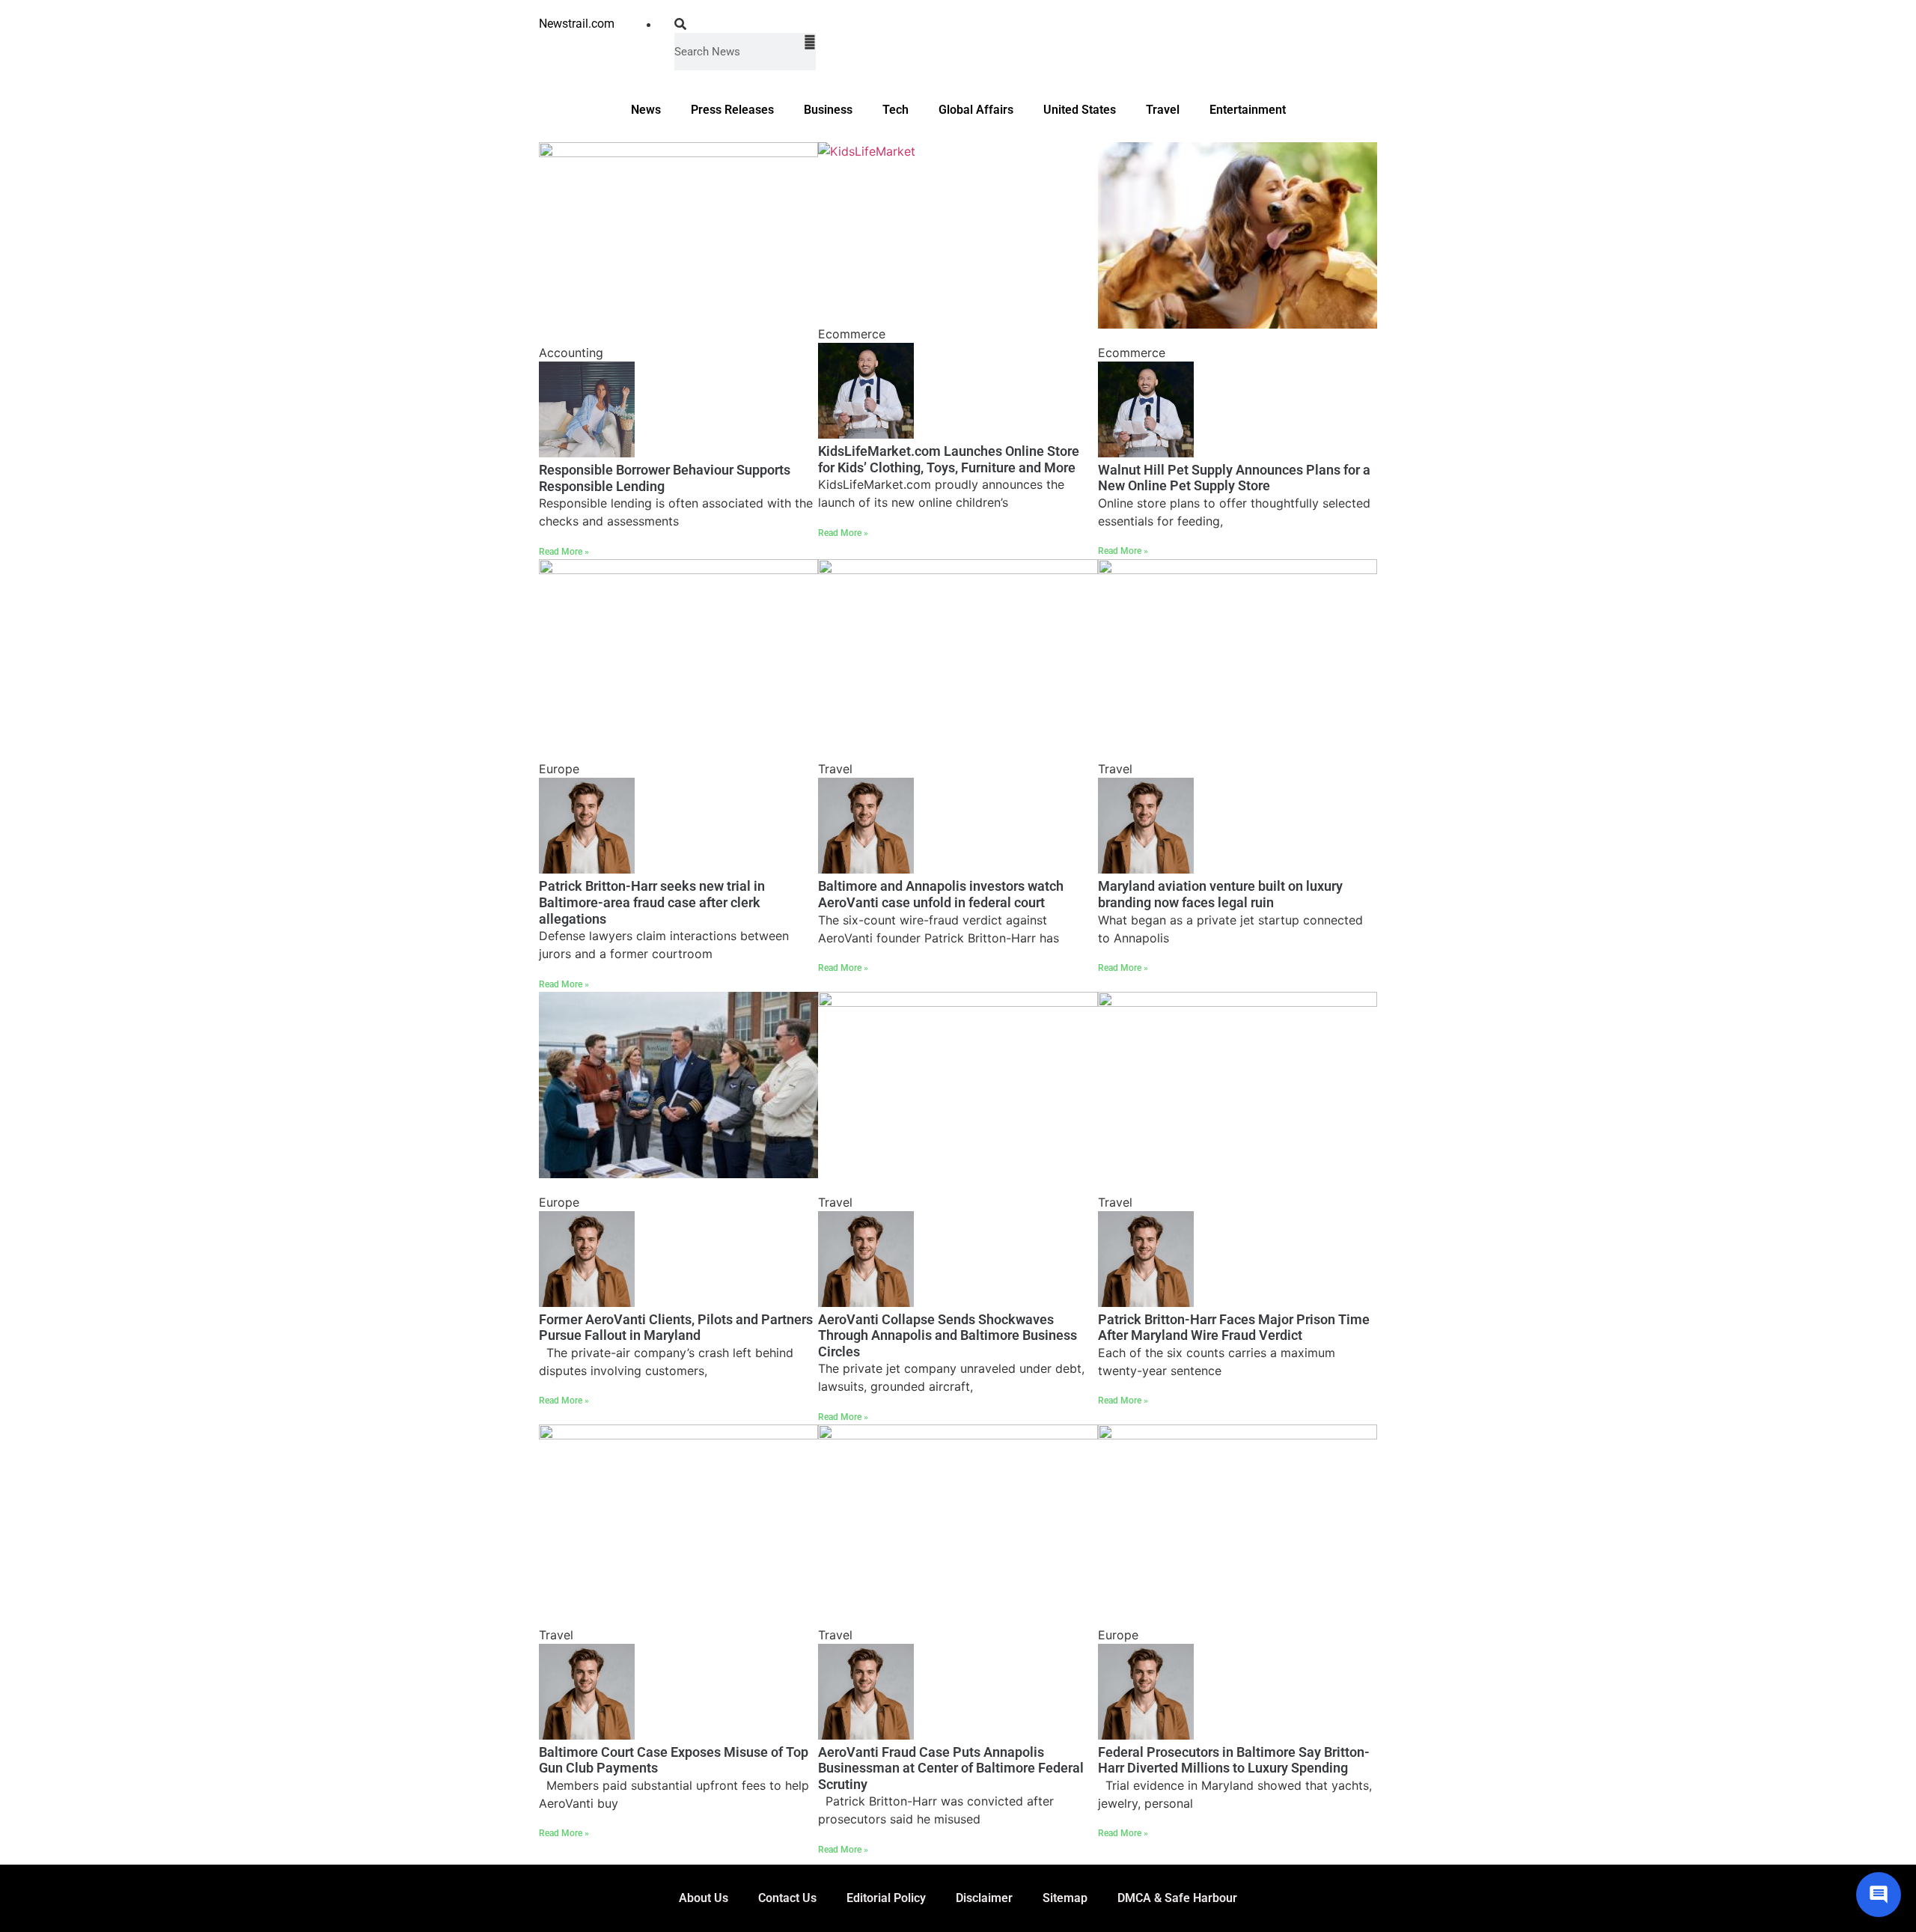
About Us (704, 1898)
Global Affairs (976, 110)
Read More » (564, 552)
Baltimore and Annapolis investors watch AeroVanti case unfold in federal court (941, 894)
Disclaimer (984, 1898)
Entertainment (1248, 110)
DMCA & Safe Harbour (1177, 1898)
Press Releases (732, 110)
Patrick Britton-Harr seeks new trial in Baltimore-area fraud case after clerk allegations (652, 902)
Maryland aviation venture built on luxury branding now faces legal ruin (1220, 894)
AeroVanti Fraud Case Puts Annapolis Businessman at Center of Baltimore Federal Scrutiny (951, 1768)
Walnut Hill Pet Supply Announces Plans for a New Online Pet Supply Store (1234, 478)
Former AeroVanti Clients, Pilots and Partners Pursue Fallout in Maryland (676, 1328)
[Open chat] (1879, 1895)
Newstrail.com (577, 24)
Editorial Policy (886, 1898)
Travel (1163, 110)
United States (1080, 110)
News (646, 110)
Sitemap (1065, 1898)
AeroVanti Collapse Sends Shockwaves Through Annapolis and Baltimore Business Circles (948, 1335)
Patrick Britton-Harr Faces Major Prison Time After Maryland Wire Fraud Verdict (1234, 1328)
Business (828, 110)
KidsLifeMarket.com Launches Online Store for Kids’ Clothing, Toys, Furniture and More (949, 459)
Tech (896, 110)
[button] (745, 24)
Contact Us (787, 1898)
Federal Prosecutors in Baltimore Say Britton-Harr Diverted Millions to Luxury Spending (1234, 1760)
